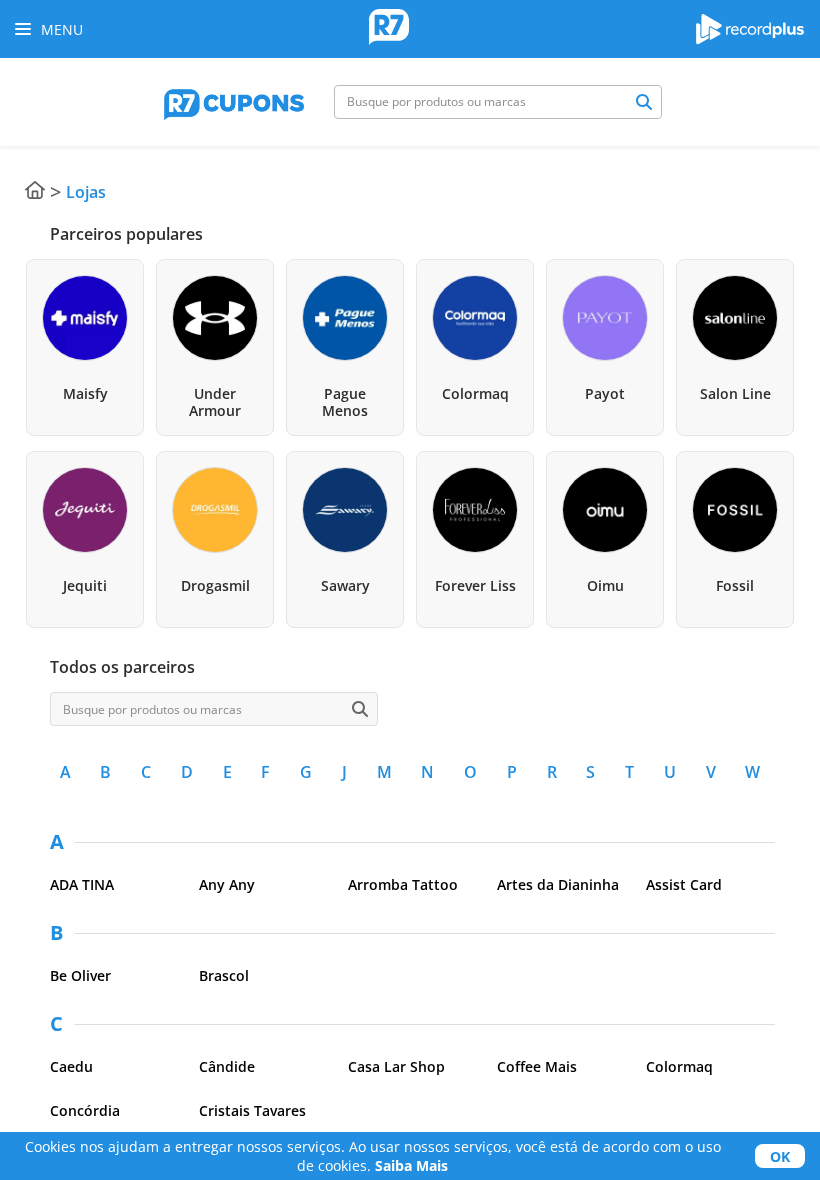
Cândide (227, 1066)
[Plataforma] (234, 102)
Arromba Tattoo (403, 884)
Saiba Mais (411, 1165)
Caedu (71, 1066)
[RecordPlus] (750, 39)
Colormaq (679, 1066)
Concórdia (85, 1110)
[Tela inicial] (389, 29)
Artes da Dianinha (558, 884)
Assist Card (684, 884)
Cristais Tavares (252, 1110)
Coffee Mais (537, 1066)
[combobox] (498, 102)
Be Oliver (80, 975)
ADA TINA (82, 884)
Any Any (227, 884)
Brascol (224, 975)
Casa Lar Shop (396, 1066)
